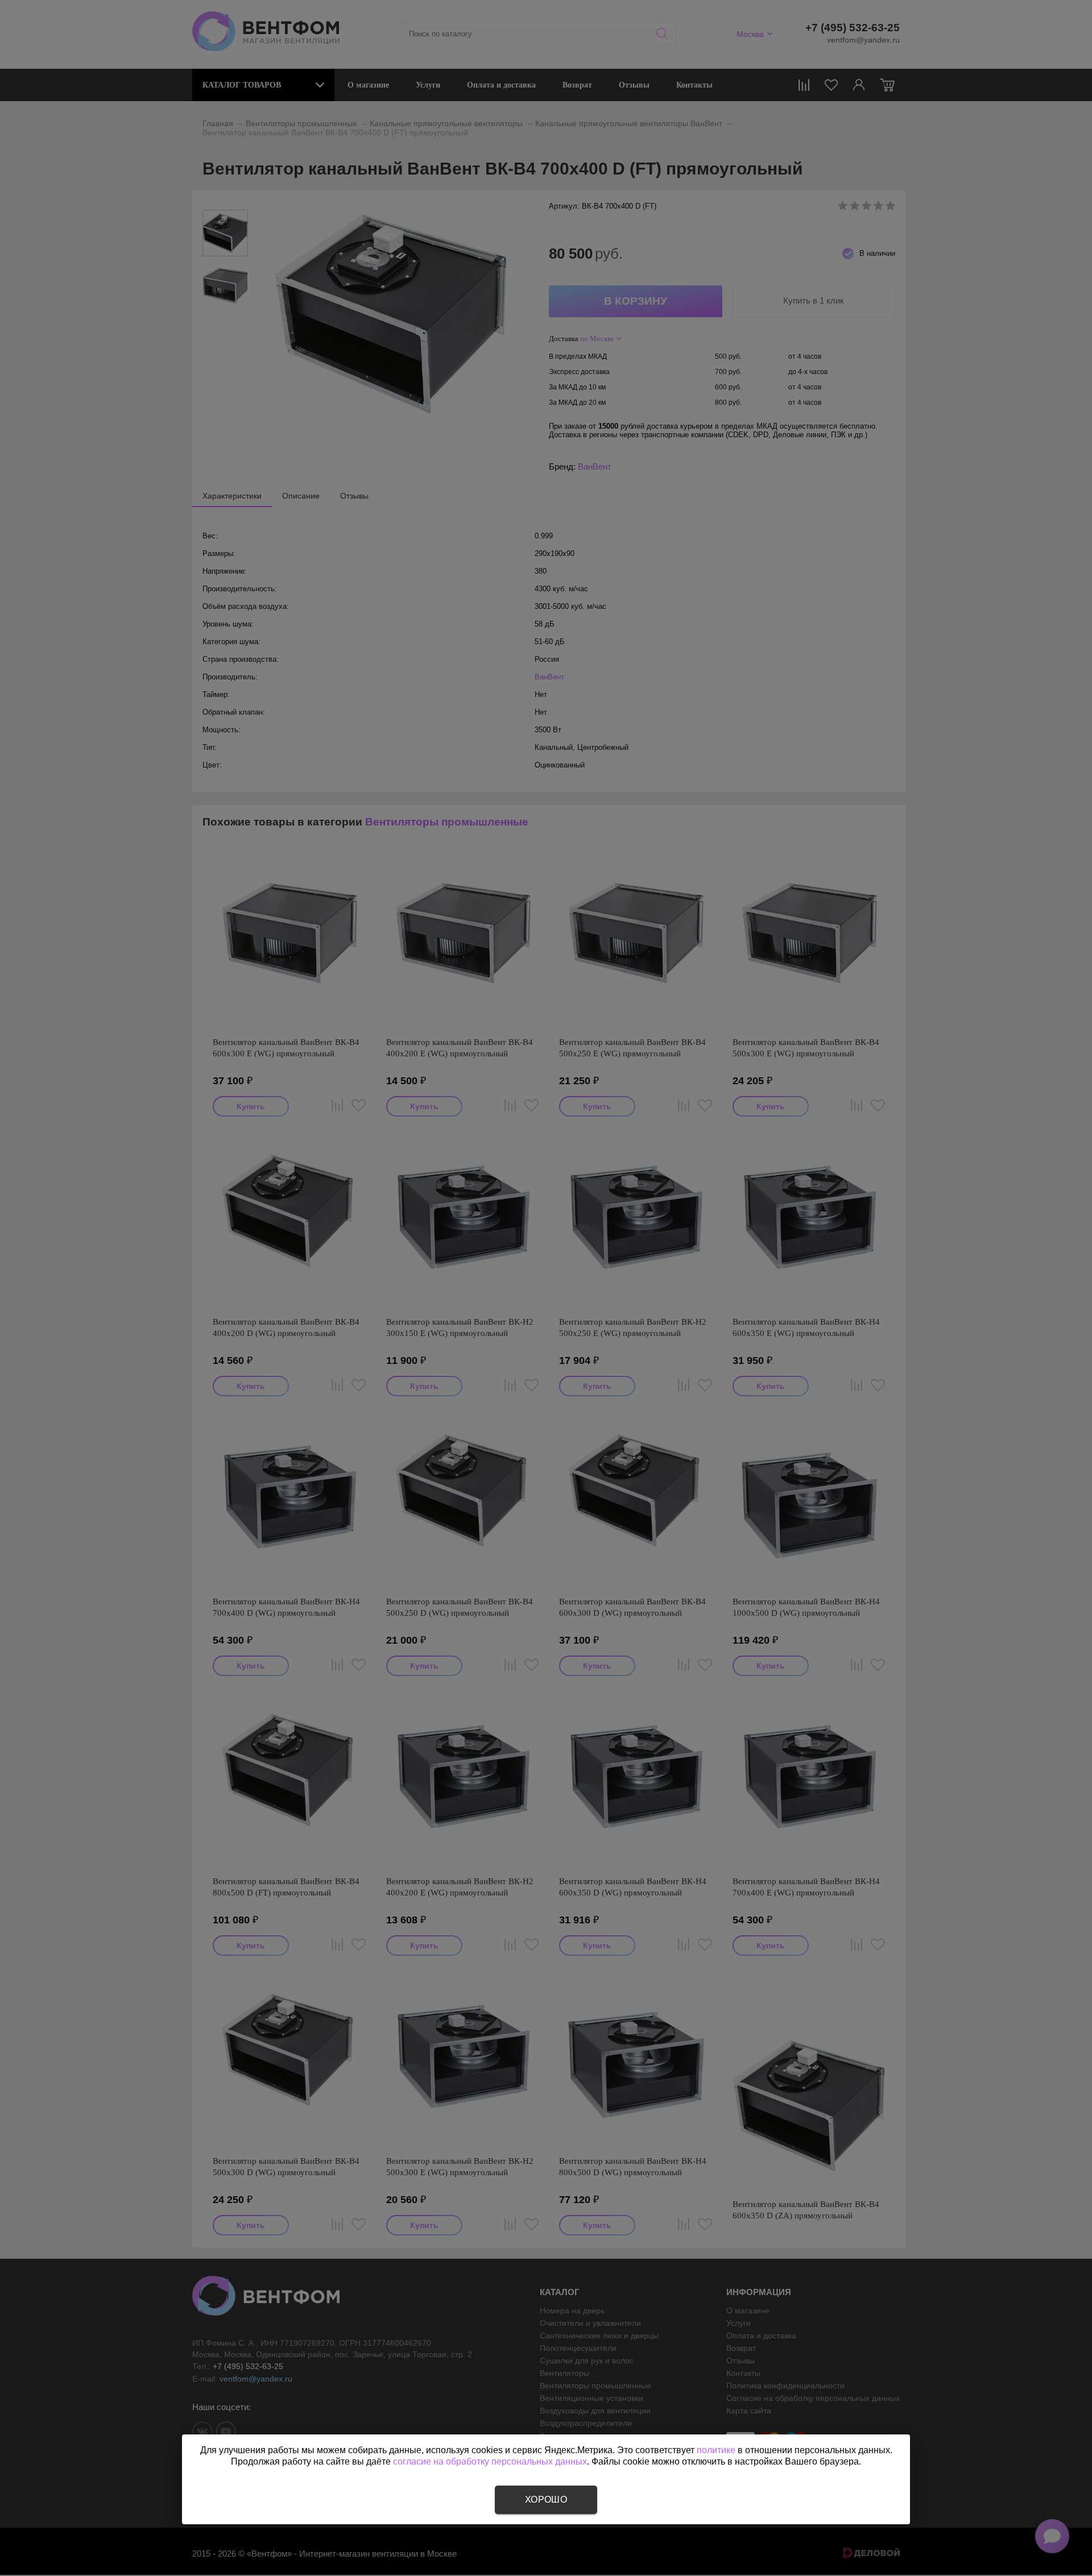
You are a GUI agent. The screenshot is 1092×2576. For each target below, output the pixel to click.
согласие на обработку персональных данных (490, 2461)
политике (716, 2450)
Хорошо (546, 2500)
